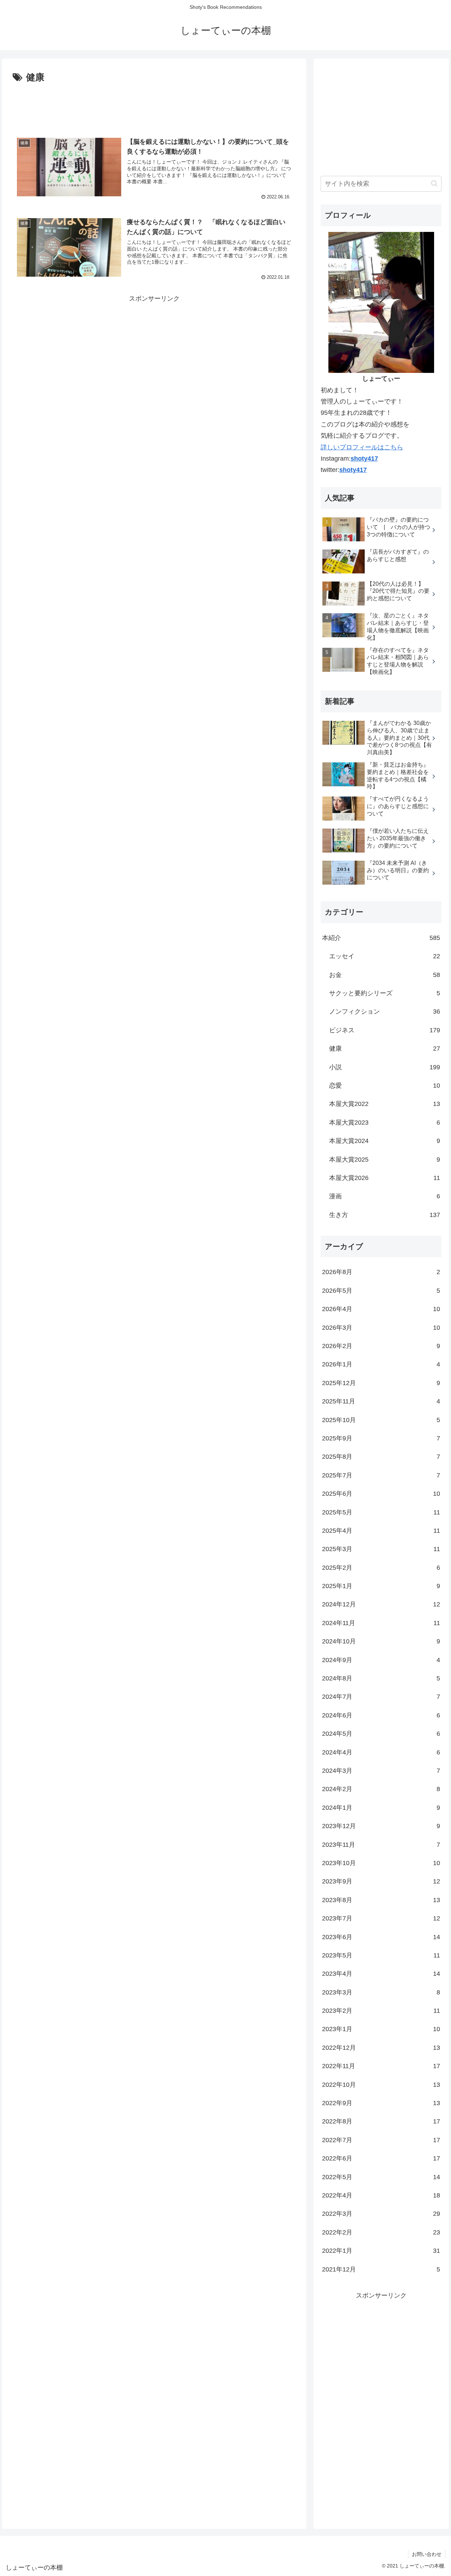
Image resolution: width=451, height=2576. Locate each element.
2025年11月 (381, 1401)
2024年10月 (381, 1641)
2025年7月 (381, 1475)
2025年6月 (381, 1494)
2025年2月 (381, 1568)
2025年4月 (381, 1531)
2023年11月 (381, 1845)
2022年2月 (381, 2232)
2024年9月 (381, 1660)
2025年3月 (381, 1549)
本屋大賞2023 (385, 1123)
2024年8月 (381, 1678)
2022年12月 (381, 2048)
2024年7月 (381, 1697)
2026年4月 (381, 1309)
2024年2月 (381, 1789)
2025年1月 (381, 1586)
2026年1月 (381, 1364)
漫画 (385, 1196)
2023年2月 (381, 2011)
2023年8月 (381, 1900)
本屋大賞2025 (385, 1160)
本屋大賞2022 (385, 1104)
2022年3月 (381, 2214)
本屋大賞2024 (385, 1141)
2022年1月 (381, 2251)
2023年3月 (381, 1992)
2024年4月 (381, 1752)
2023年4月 (381, 1974)
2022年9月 (381, 2103)
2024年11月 (381, 1623)
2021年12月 (381, 2269)
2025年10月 (381, 1420)
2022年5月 (381, 2177)
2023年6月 (381, 1937)
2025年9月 (381, 1438)
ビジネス (385, 1030)
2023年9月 (381, 1881)
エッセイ (385, 956)
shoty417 (364, 459)
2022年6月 (381, 2158)
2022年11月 (381, 2066)
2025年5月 (381, 1512)
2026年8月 (381, 1272)
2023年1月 (381, 2029)
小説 (385, 1067)
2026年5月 (381, 1291)
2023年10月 (381, 1863)
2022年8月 (381, 2121)
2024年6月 (381, 1715)
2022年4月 (381, 2195)
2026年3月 (381, 1328)
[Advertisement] (154, 105)
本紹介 (381, 938)
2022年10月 (381, 2085)
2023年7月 (381, 1918)
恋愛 (385, 1086)
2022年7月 (381, 2140)
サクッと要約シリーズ (385, 993)
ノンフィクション (385, 1012)
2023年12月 (381, 1826)
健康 (385, 1049)
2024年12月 (381, 1604)
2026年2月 (381, 1346)
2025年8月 (381, 1457)
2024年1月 (381, 1808)
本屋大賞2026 (385, 1178)
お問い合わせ (427, 2554)
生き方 (385, 1215)
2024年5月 (381, 1734)
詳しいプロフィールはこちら (362, 447)
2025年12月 (381, 1383)
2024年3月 (381, 1771)
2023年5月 (381, 1955)
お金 (385, 975)
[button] (434, 183)
